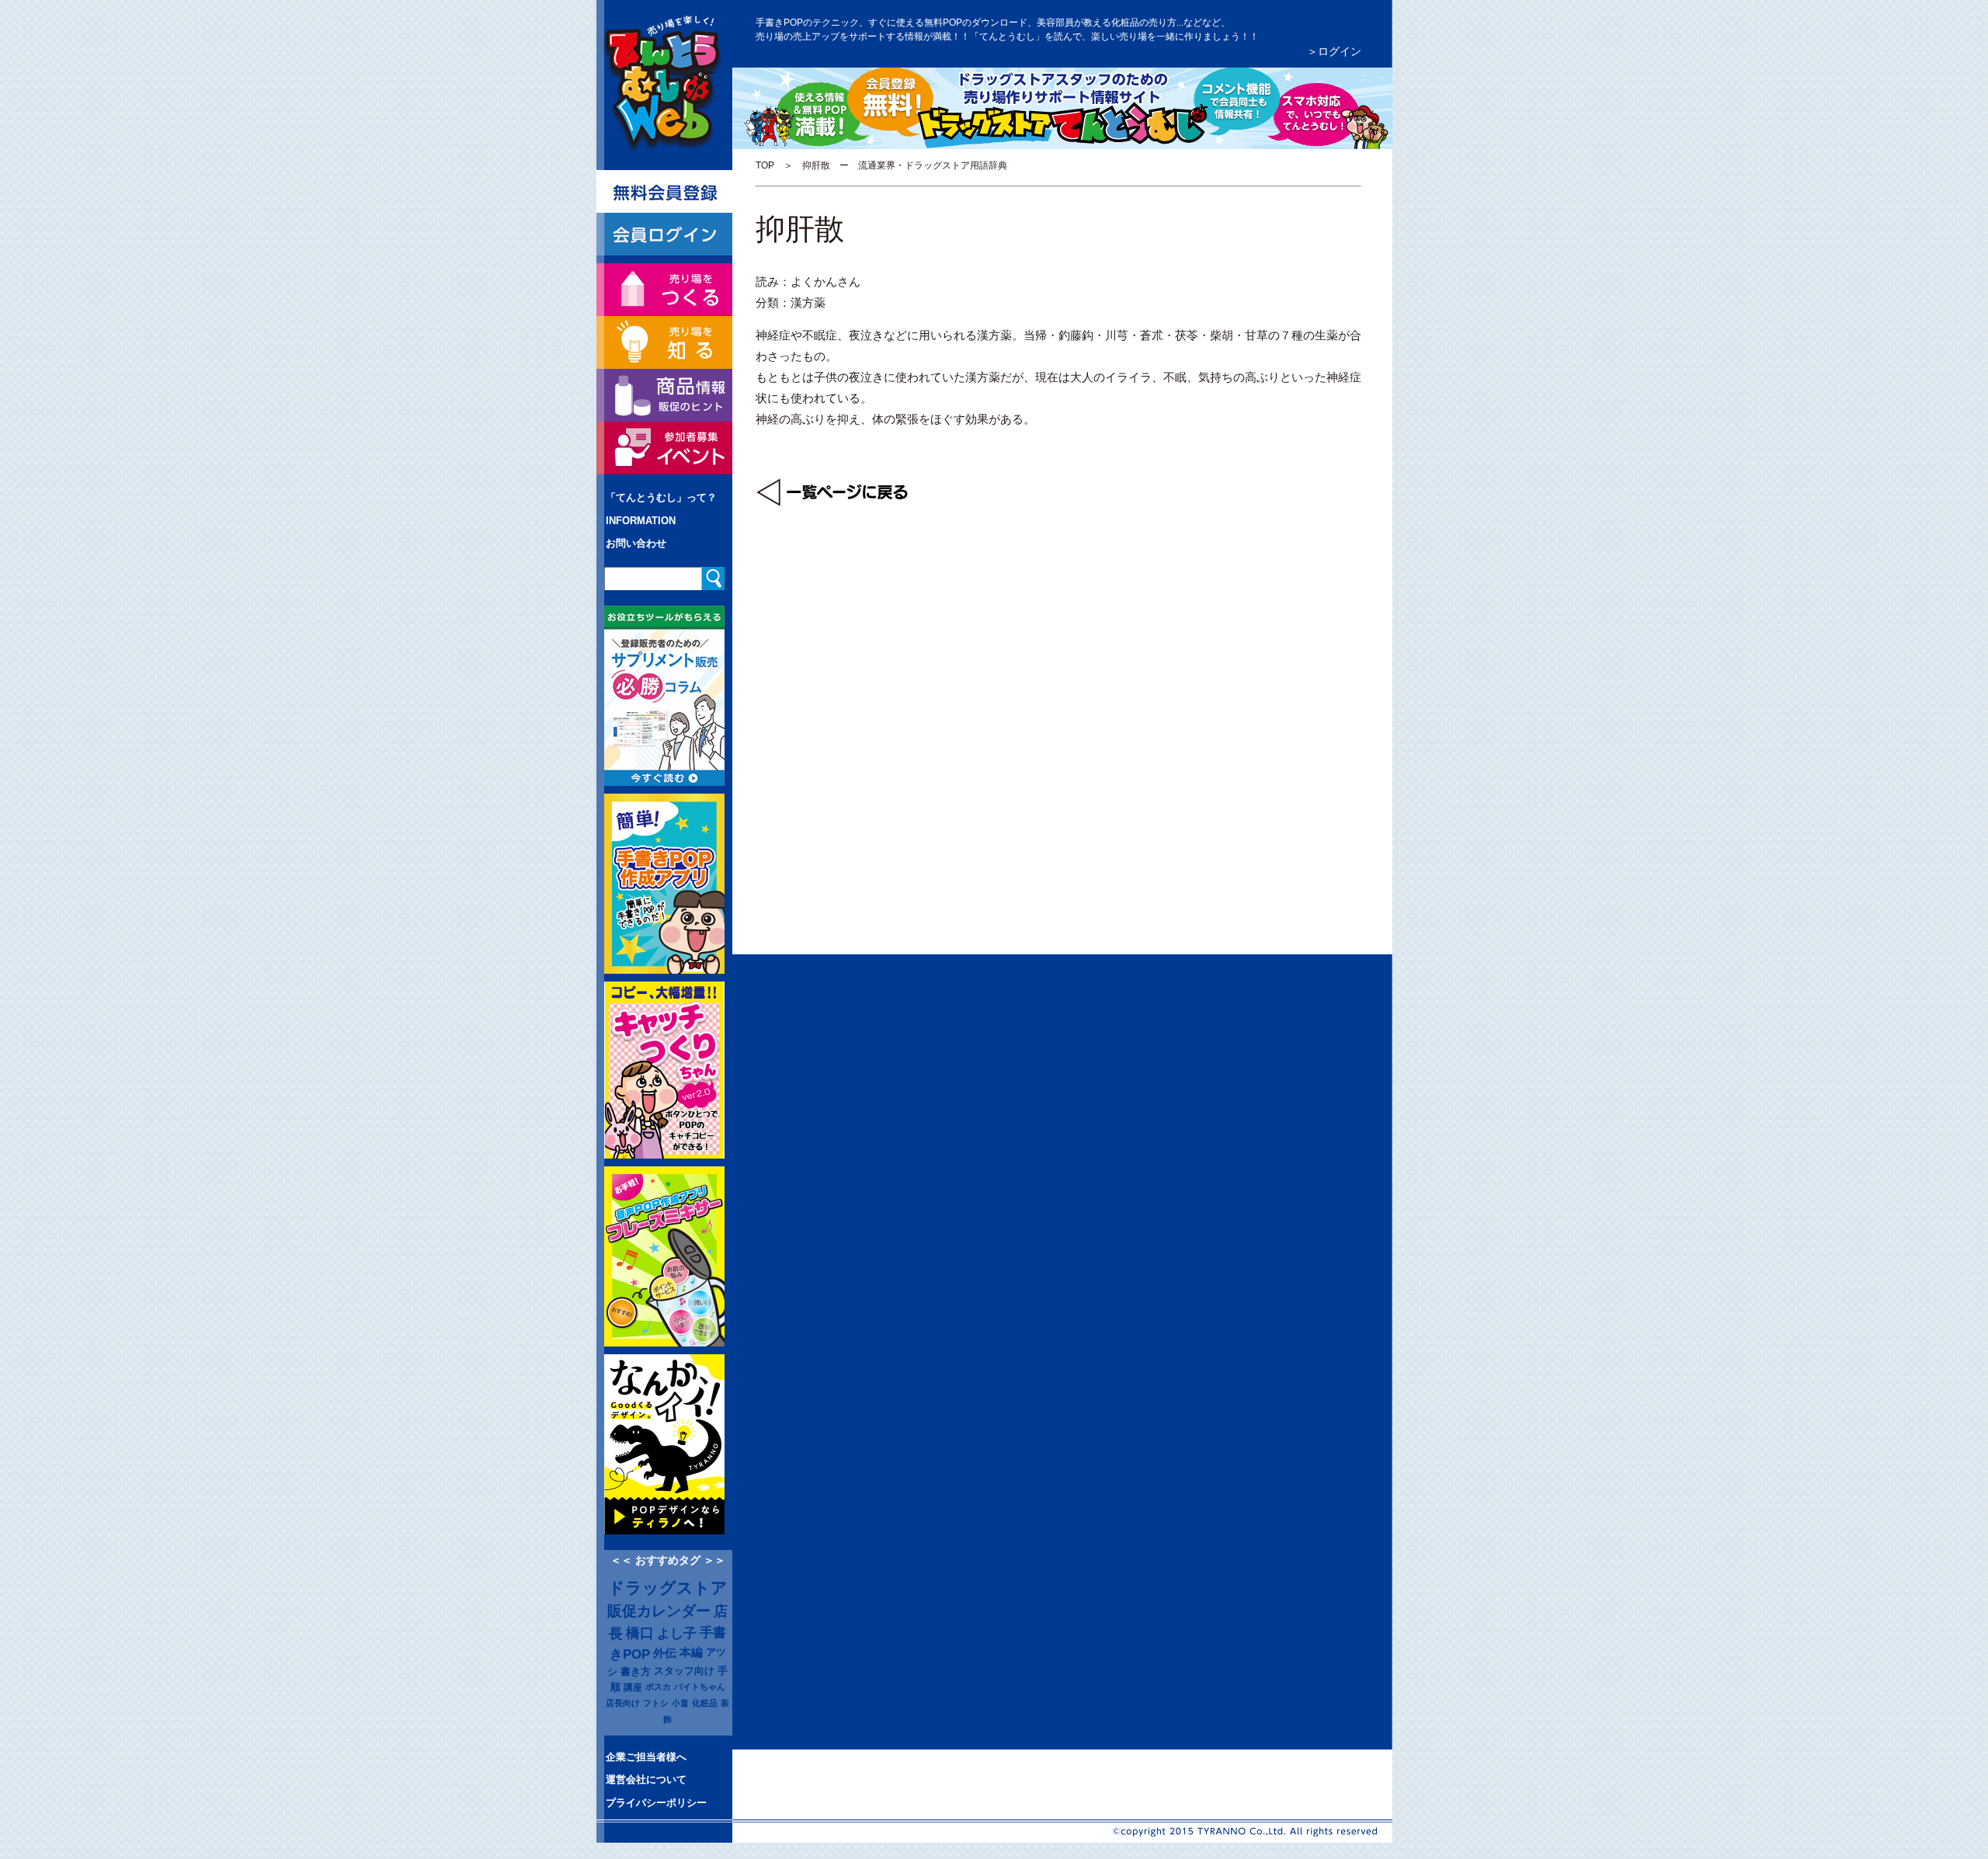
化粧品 (705, 1703)
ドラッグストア (668, 1588)
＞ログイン (1334, 51)
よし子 (677, 1633)
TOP (765, 165)
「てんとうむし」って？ (661, 497)
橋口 (640, 1633)
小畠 (680, 1703)
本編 (691, 1652)
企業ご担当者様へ (646, 1757)
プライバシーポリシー (656, 1803)
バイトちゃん (700, 1687)
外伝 (665, 1653)
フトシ (656, 1703)
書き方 (636, 1671)
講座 (633, 1687)
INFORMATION (641, 521)
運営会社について (646, 1779)
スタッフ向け (684, 1671)
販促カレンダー (659, 1611)
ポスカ (658, 1687)
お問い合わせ (636, 543)
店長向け (623, 1703)
